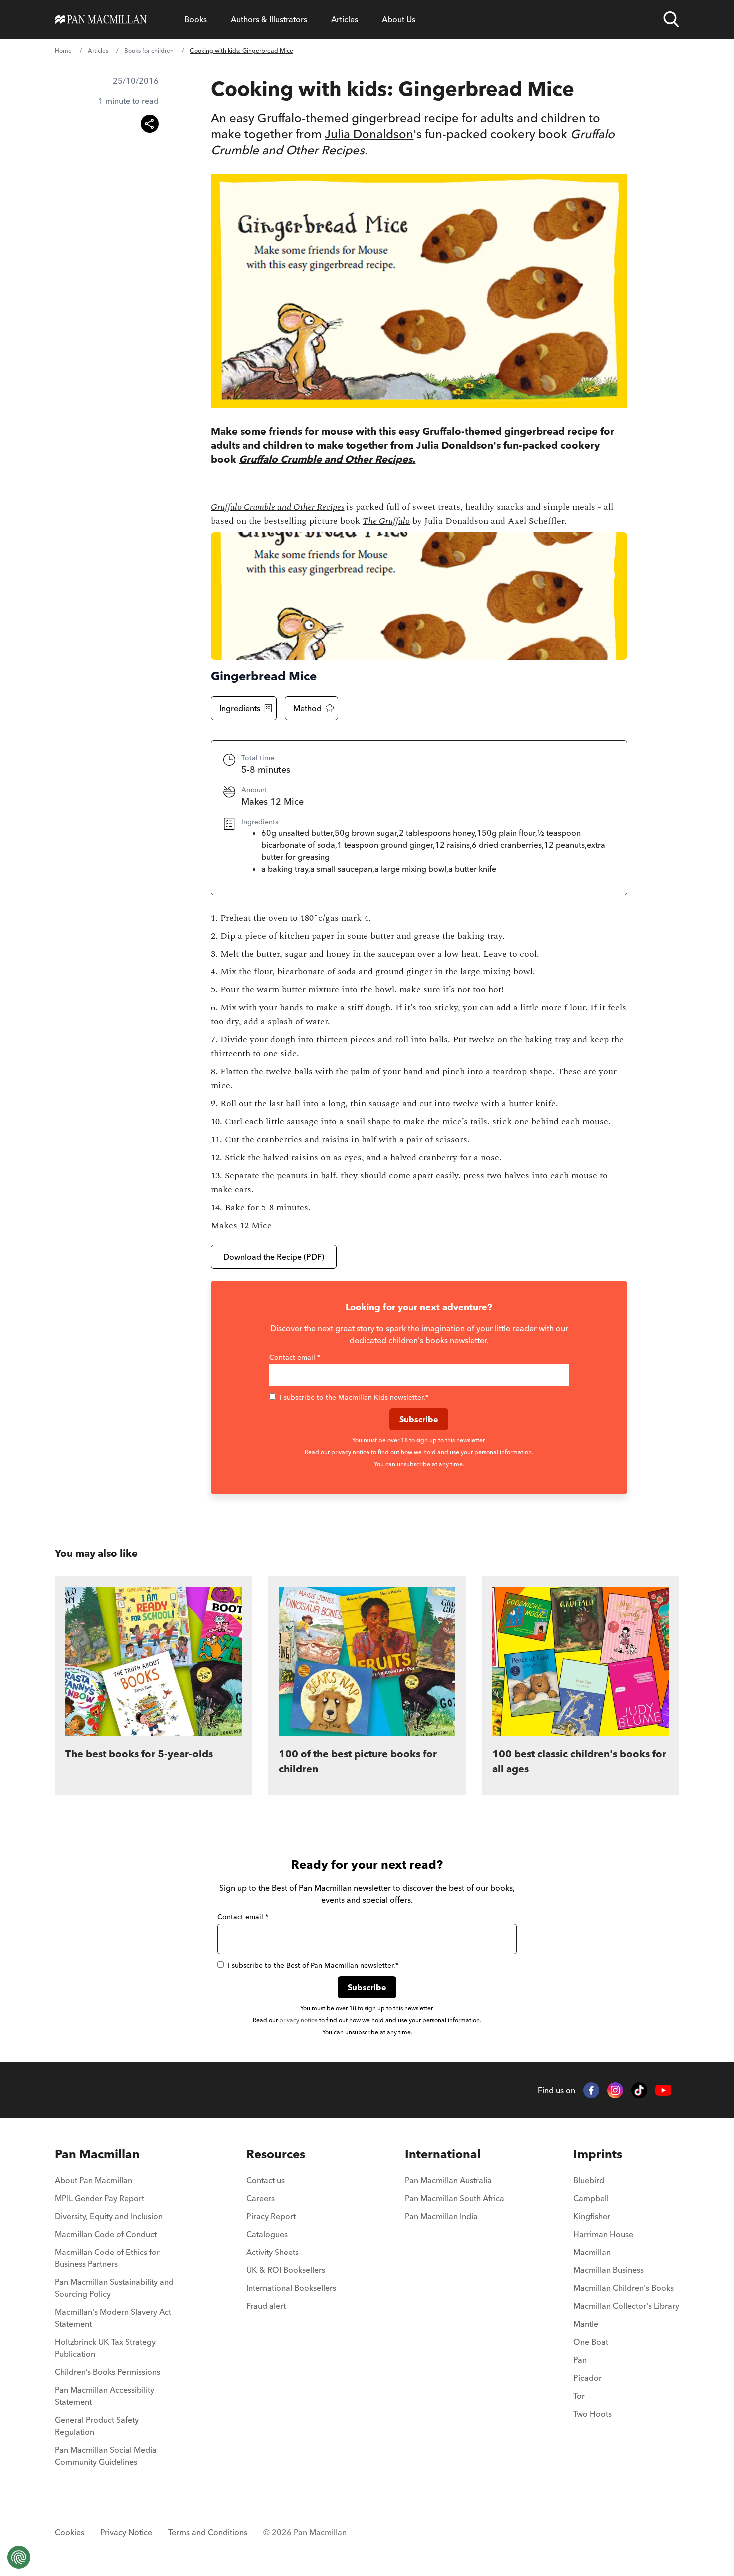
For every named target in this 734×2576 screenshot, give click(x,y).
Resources (276, 2154)
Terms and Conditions (208, 2532)
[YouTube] (663, 2091)
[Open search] (671, 19)
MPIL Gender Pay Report (100, 2198)
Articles (345, 19)
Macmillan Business (608, 2270)
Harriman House (603, 2234)
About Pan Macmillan (94, 2180)
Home (63, 51)
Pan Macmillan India (441, 2216)
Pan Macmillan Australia (448, 2180)
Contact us (265, 2180)
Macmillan (592, 2252)
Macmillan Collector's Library (626, 2306)
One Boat (591, 2342)
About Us (399, 19)
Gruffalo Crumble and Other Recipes (277, 507)
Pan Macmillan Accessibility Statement (105, 2396)
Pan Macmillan (97, 2154)
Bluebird (589, 2180)
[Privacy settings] (19, 2557)
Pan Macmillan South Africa (455, 2198)
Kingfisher (592, 2216)
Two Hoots (592, 2414)
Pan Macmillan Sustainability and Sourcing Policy (114, 2288)
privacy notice (350, 1452)
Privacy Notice (126, 2532)
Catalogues (267, 2234)
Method (307, 708)
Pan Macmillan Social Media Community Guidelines (106, 2456)
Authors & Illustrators (269, 19)
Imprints (598, 2154)
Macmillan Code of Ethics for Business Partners (107, 2258)
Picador (587, 2378)
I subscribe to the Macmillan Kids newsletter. (354, 1397)
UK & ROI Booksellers (286, 2270)
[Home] (101, 19)
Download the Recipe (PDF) (274, 1257)
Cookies (70, 2532)
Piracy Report (271, 2216)
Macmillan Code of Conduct (106, 2234)
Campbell (591, 2198)
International (443, 2154)
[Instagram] (615, 2090)
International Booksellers (291, 2288)
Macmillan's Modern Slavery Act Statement (113, 2318)
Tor (579, 2396)
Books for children (149, 51)
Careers (260, 2198)
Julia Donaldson (369, 134)
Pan (580, 2360)
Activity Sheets (272, 2252)
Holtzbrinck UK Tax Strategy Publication (105, 2348)
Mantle (586, 2324)
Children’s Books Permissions (108, 2372)
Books (195, 19)
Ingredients (240, 708)
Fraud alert (266, 2306)
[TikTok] (639, 2090)
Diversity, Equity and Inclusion (109, 2216)
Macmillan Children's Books (623, 2288)
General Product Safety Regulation (97, 2426)
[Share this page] (150, 124)
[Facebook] (591, 2090)
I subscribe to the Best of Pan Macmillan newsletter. (313, 1965)
